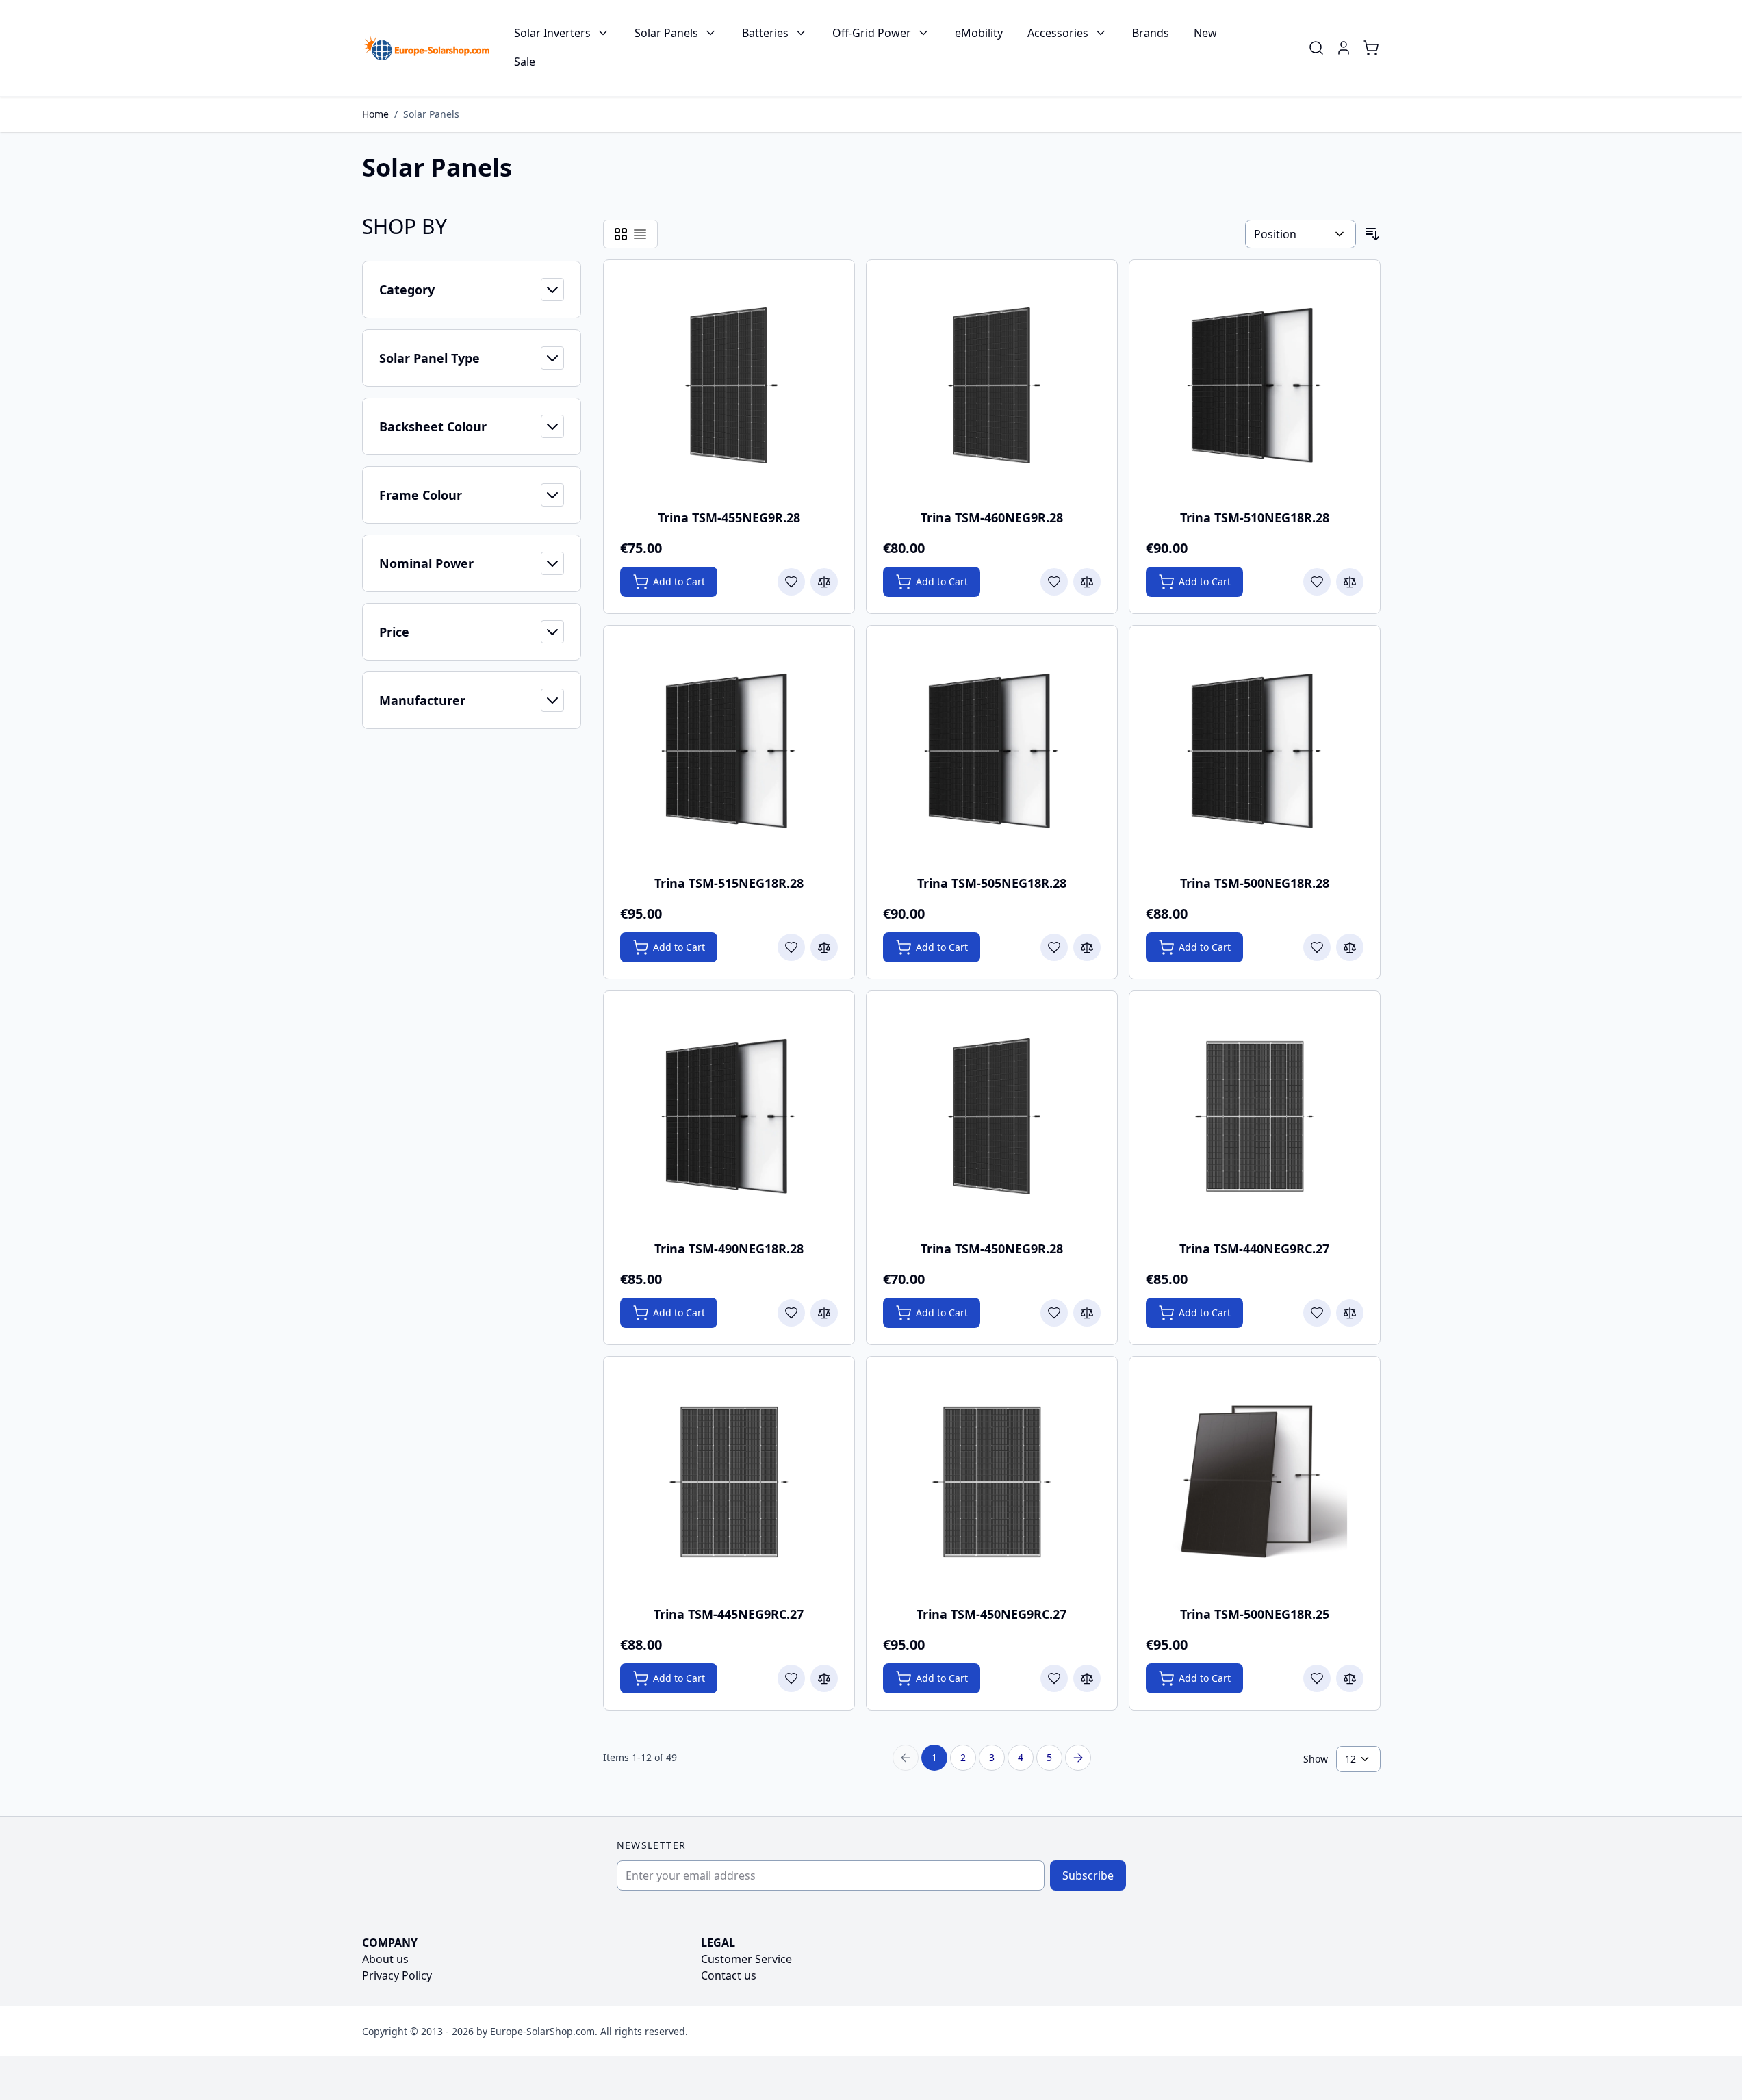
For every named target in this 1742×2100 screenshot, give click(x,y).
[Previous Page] (906, 1758)
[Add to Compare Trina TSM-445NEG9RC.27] (824, 1678)
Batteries (765, 33)
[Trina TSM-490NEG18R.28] (729, 1116)
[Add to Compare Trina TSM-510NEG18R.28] (1350, 582)
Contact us (729, 1975)
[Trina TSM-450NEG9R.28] (992, 1116)
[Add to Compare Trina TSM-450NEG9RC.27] (1087, 1678)
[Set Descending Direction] (1372, 234)
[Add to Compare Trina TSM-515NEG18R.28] (824, 947)
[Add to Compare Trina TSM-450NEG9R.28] (1087, 1313)
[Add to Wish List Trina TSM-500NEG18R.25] (1317, 1678)
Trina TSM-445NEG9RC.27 (729, 1614)
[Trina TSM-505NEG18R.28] (992, 751)
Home (375, 114)
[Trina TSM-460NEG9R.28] (992, 385)
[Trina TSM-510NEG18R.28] (1255, 385)
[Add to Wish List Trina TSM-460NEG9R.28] (1054, 582)
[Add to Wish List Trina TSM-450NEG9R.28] (1054, 1313)
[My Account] (1344, 48)
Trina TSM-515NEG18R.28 (729, 883)
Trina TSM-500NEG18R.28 (1255, 883)
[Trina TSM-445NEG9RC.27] (729, 1482)
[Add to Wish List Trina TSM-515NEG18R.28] (791, 947)
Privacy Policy (397, 1975)
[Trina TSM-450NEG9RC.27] (992, 1482)
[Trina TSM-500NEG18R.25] (1255, 1482)
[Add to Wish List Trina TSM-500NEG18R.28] (1317, 947)
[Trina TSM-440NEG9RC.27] (1255, 1116)
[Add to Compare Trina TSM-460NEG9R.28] (1087, 582)
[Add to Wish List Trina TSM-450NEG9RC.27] (1054, 1678)
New (1205, 33)
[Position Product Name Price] (1300, 234)
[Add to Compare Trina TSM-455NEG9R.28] (824, 582)
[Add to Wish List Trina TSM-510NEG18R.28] (1317, 582)
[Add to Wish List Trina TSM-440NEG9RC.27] (1317, 1313)
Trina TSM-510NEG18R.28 (1255, 517)
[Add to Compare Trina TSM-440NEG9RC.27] (1350, 1313)
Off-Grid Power (872, 33)
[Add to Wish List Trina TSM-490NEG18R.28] (791, 1313)
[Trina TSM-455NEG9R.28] (729, 385)
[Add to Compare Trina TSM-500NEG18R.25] (1350, 1678)
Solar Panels (666, 33)
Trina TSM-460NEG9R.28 (992, 517)
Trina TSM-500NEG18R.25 (1255, 1614)
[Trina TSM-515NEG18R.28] (729, 751)
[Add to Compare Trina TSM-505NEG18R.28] (1087, 947)
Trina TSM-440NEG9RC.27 (1254, 1249)
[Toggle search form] (1316, 48)
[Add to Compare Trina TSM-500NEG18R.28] (1350, 947)
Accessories (1058, 33)
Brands (1151, 33)
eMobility (979, 33)
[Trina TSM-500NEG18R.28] (1255, 751)
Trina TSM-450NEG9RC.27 (991, 1614)
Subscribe (1088, 1875)
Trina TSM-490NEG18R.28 (729, 1249)
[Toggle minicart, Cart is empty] (1371, 48)
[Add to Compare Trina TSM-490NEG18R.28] (824, 1313)
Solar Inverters (552, 33)
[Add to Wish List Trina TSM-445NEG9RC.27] (791, 1678)
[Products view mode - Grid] (621, 234)
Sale (525, 62)
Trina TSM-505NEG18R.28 (992, 883)
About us (385, 1959)
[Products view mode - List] (640, 234)
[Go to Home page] (426, 48)
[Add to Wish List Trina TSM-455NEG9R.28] (791, 582)
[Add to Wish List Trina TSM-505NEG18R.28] (1054, 947)
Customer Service (746, 1959)
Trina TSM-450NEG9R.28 (992, 1249)
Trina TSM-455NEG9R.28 (729, 517)
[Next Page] (1078, 1758)
